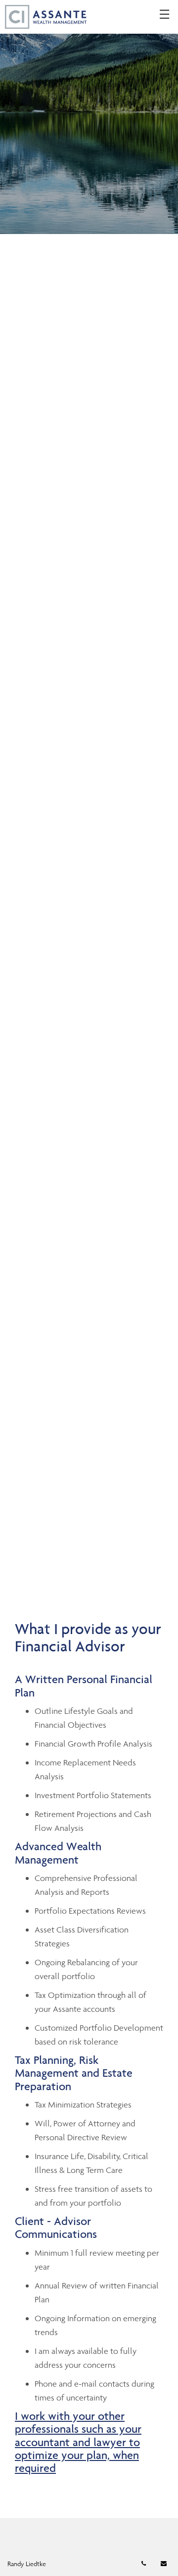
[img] (89, 117)
